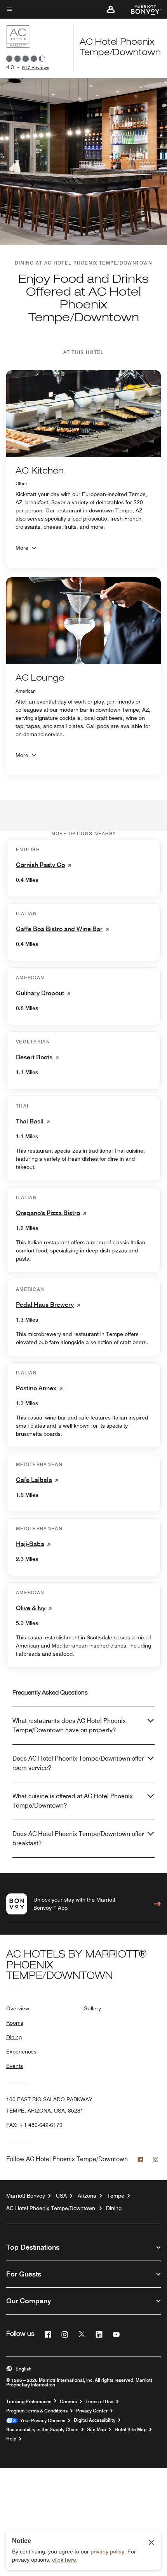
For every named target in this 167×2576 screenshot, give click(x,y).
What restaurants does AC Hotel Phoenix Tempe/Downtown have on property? (69, 1725)
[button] (111, 9)
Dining (14, 2037)
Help (11, 2439)
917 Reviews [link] (36, 67)
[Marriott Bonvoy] (141, 9)
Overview (18, 2008)
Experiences (21, 2052)
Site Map (97, 2430)
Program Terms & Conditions (37, 2411)
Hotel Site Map (130, 2430)
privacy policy (107, 2552)
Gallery (92, 2008)
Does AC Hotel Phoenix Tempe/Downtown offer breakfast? (78, 1838)
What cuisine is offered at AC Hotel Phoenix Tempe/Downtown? (73, 1801)
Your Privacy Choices (41, 2421)
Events (15, 2066)
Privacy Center (92, 2411)
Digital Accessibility (95, 2420)
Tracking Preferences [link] (29, 2402)
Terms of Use (99, 2402)
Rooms (15, 2023)
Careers (68, 2402)
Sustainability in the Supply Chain (42, 2430)
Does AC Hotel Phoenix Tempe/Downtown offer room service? (78, 1763)
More (22, 548)
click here (64, 2560)
